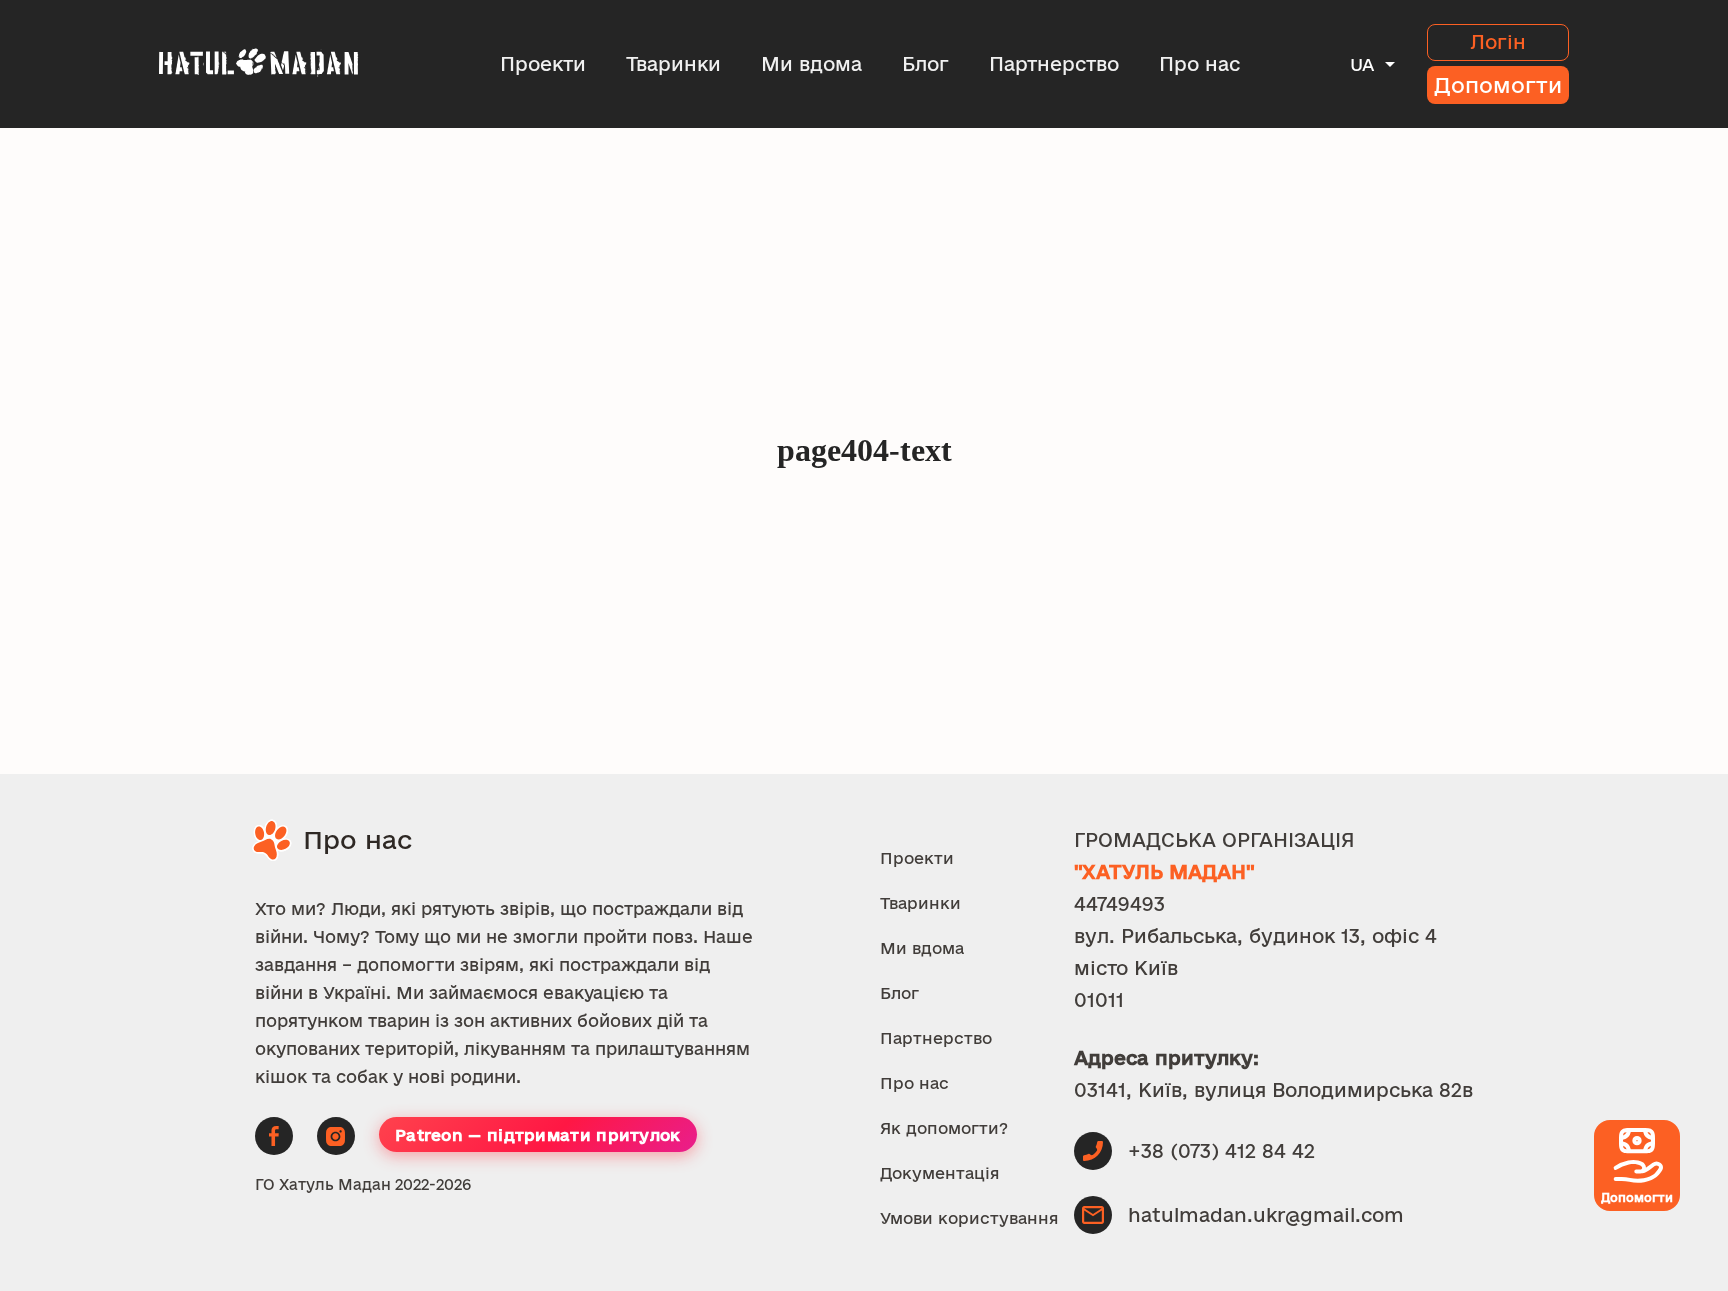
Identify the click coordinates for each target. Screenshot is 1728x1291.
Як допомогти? (944, 1128)
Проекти (543, 64)
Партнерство (1054, 64)
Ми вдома (811, 64)
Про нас (1199, 64)
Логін (1498, 42)
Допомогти (1498, 85)
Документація (940, 1173)
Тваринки (673, 64)
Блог (925, 64)
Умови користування (969, 1218)
